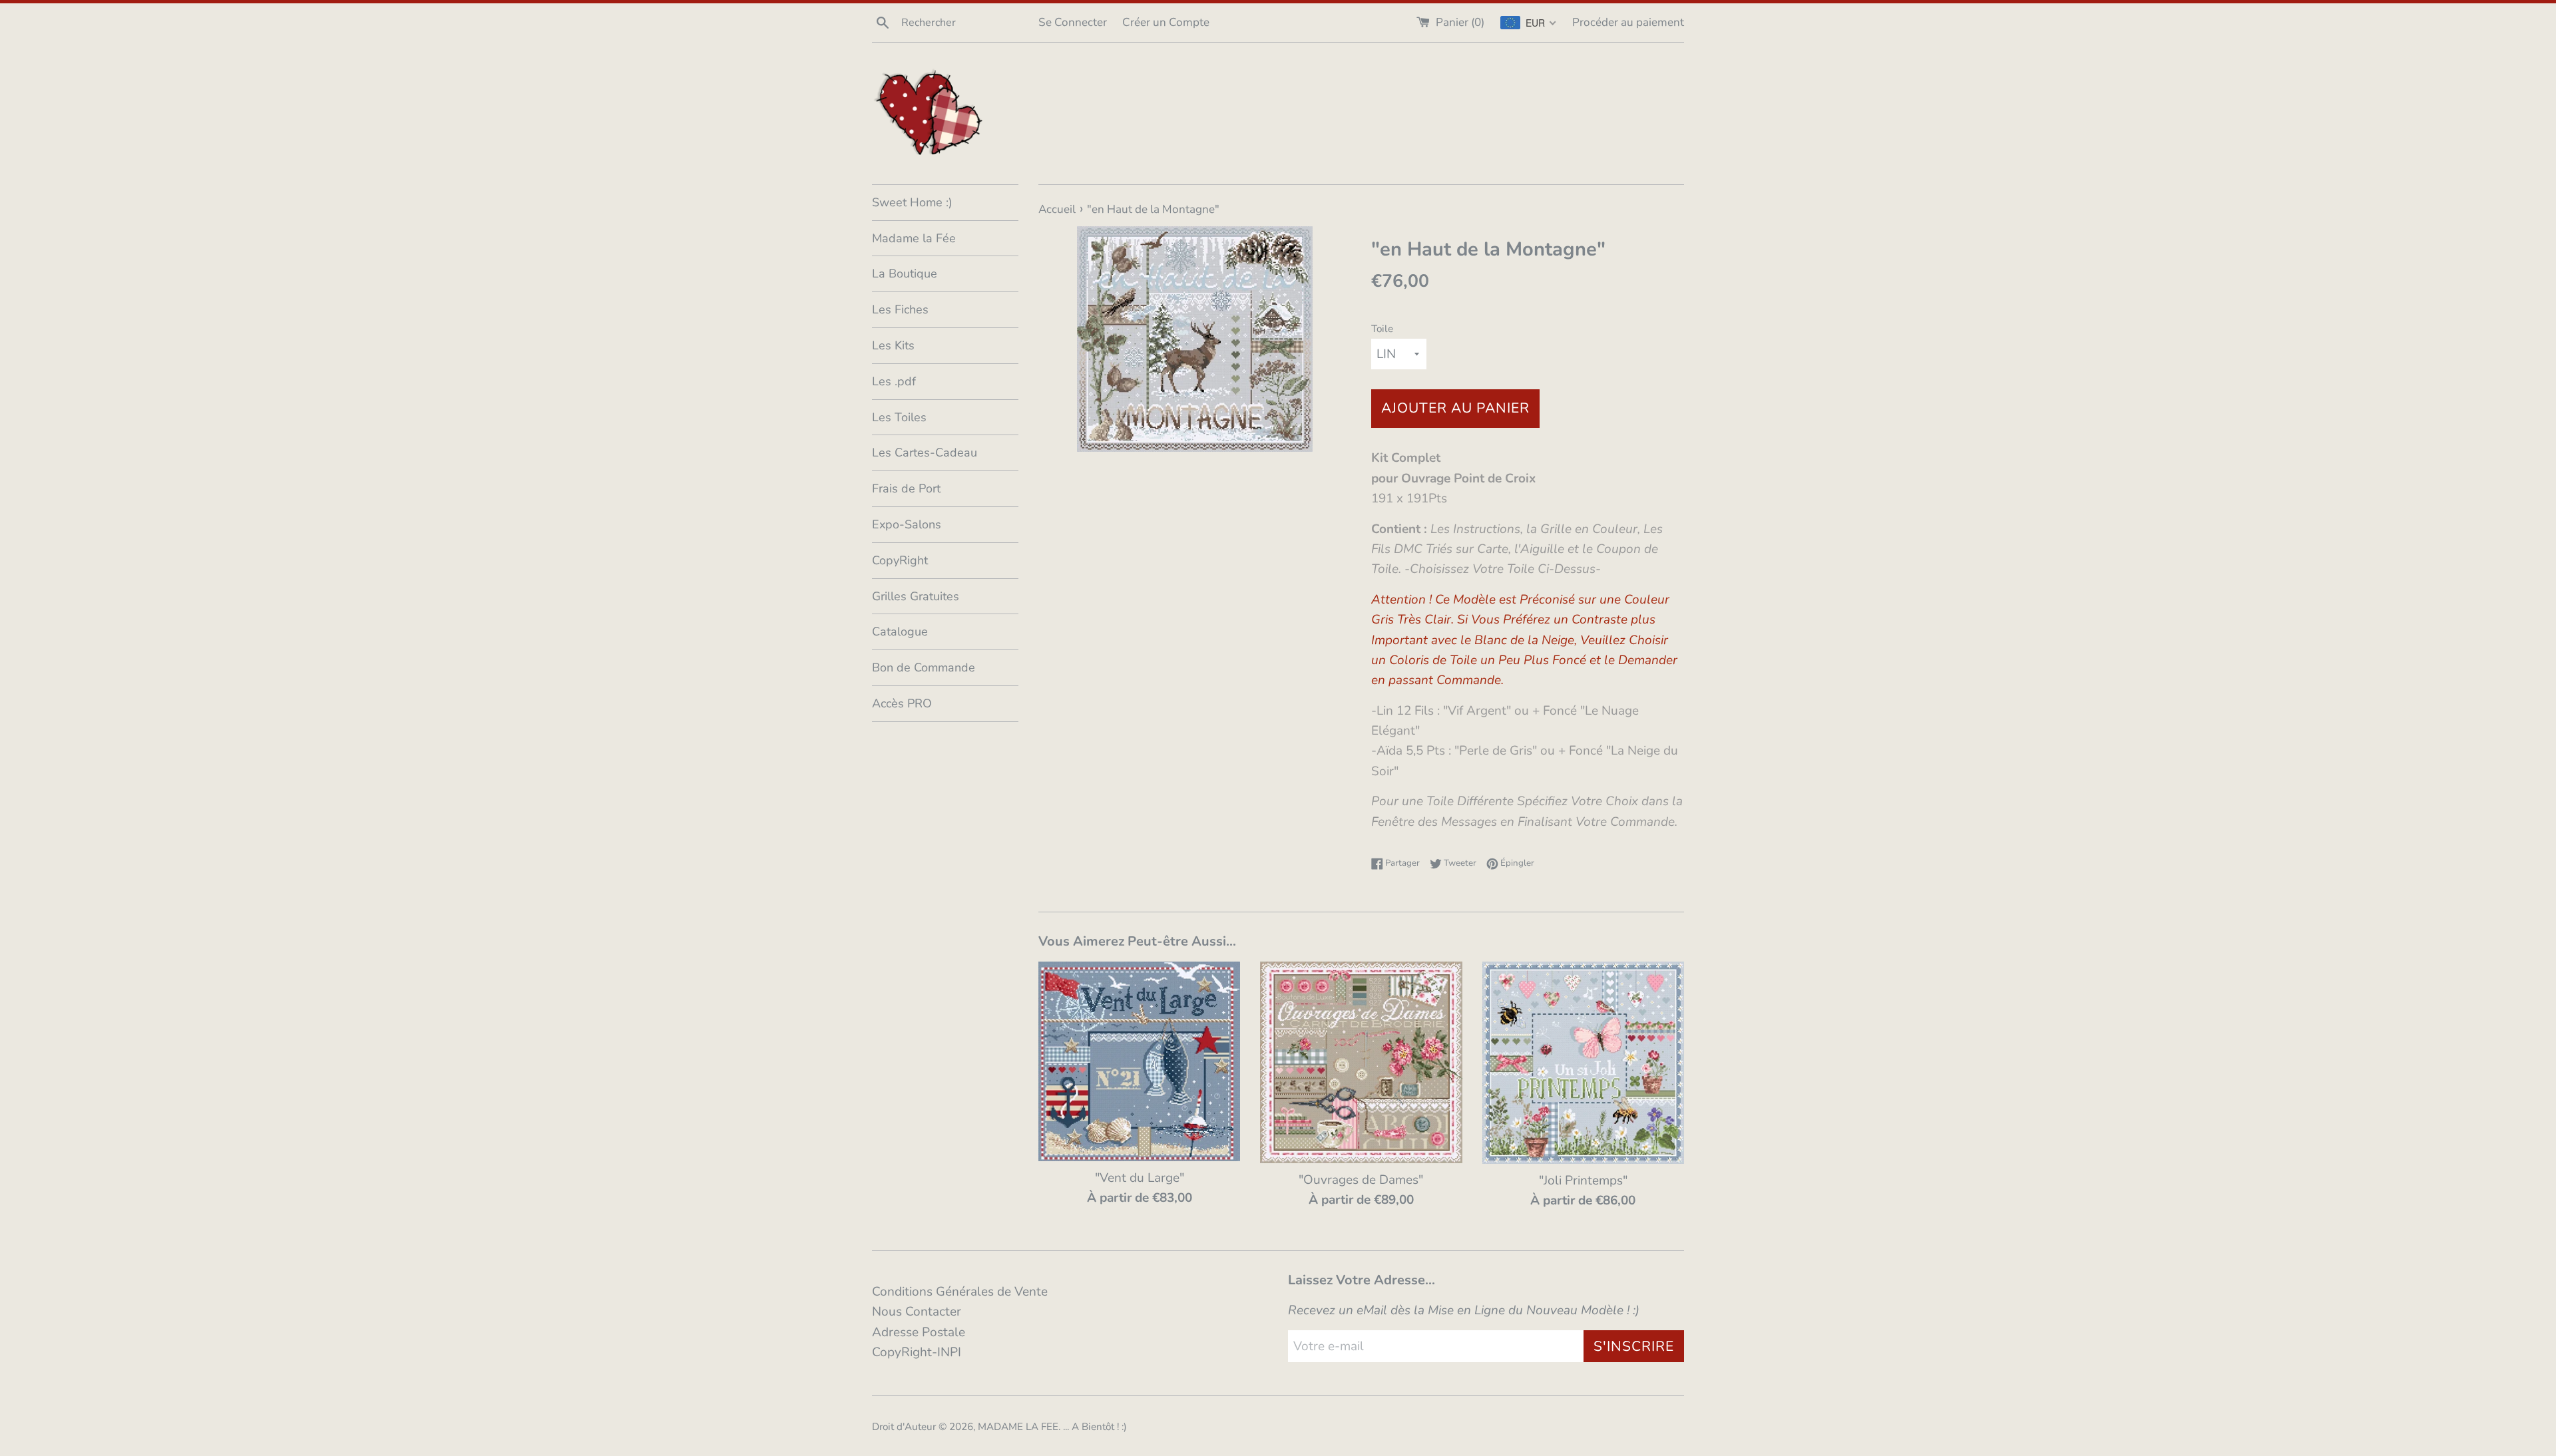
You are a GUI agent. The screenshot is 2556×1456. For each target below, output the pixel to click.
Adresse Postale (919, 1332)
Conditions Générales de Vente (960, 1292)
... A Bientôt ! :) (1095, 1427)
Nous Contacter (917, 1312)
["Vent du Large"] (1139, 1061)
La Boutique (905, 273)
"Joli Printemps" (1583, 1181)
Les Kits (893, 345)
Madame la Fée (914, 238)
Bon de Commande (924, 667)
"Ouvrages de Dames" (1361, 1180)
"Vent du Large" (1140, 1178)
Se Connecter (1073, 22)
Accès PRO (902, 703)
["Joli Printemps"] (1583, 1062)
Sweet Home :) (912, 202)
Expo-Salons (907, 524)
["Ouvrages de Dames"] (1361, 1062)
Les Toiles (899, 417)
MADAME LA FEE (1018, 1427)
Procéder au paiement (1628, 22)
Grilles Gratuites (916, 596)
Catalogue (900, 632)
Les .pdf (894, 381)
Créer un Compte (1166, 22)
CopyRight (900, 560)
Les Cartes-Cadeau (925, 453)
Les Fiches (900, 309)
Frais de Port (906, 488)
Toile (1382, 329)
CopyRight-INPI (917, 1352)
